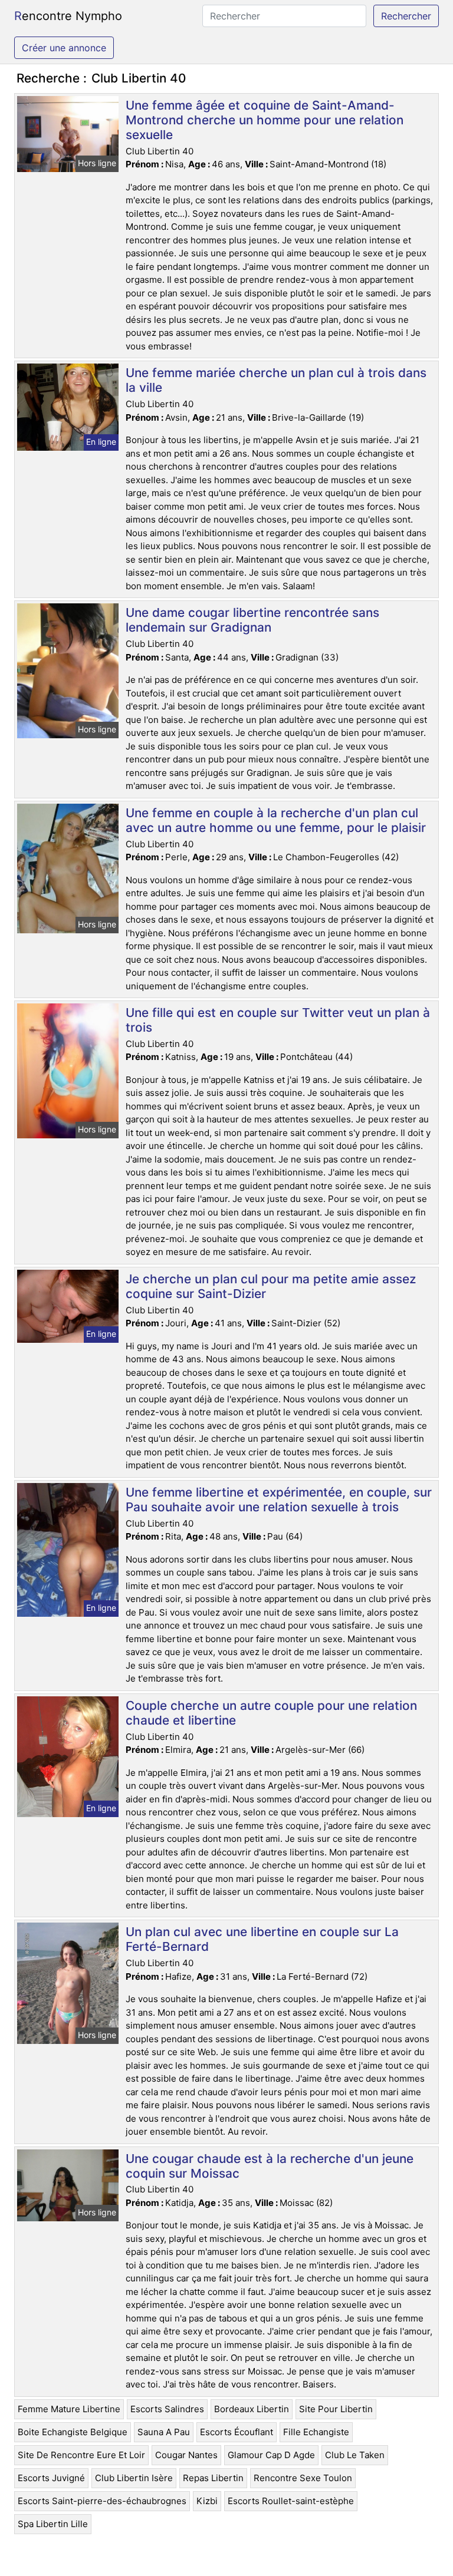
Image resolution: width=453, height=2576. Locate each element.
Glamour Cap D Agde (271, 2455)
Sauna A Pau (164, 2432)
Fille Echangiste (316, 2432)
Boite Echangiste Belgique (73, 2432)
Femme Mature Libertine (69, 2409)
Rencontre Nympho (68, 16)
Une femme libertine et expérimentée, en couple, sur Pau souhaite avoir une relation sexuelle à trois (279, 1500)
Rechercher (406, 16)
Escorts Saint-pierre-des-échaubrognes (102, 2501)
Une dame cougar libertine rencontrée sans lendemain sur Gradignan (252, 620)
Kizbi (207, 2501)
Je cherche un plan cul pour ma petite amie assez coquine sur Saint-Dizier (271, 1286)
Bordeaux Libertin (252, 2409)
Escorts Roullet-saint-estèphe (291, 2501)
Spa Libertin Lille (53, 2524)
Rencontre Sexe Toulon (303, 2478)
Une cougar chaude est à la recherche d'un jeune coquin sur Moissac (270, 2166)
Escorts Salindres (167, 2409)
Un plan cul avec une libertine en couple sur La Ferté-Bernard (262, 1939)
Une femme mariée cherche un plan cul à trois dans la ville (276, 380)
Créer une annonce (64, 48)
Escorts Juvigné (51, 2478)
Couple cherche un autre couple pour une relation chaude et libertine (271, 1713)
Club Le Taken (355, 2455)
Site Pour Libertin (336, 2409)
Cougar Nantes (186, 2455)
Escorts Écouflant (237, 2432)
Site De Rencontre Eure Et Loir (81, 2455)
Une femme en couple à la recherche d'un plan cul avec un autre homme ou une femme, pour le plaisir (276, 820)
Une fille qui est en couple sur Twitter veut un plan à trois (278, 1020)
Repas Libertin (213, 2478)
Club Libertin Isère (134, 2478)
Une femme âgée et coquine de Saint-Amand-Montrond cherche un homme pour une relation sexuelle (265, 120)
